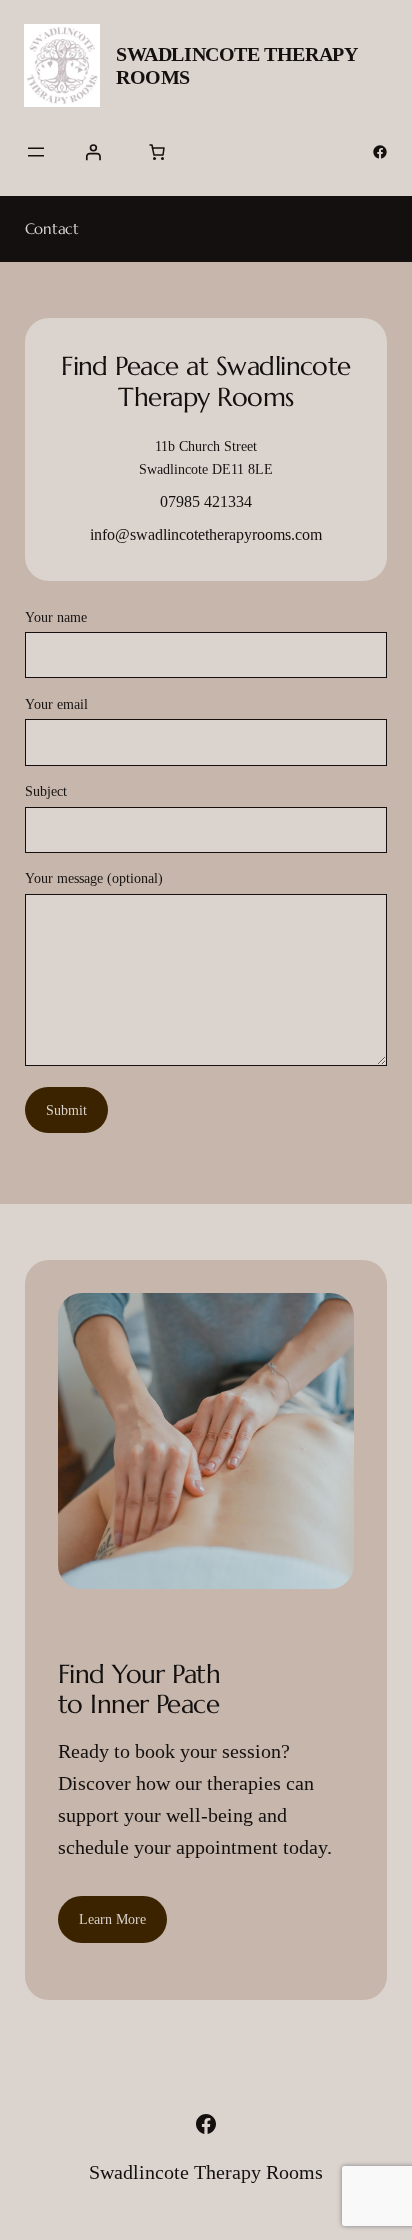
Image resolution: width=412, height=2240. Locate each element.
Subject (46, 791)
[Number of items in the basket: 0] (157, 152)
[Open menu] (36, 152)
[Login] (93, 152)
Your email (56, 704)
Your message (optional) (94, 878)
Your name (56, 617)
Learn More (112, 1919)
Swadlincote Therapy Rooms (206, 2172)
